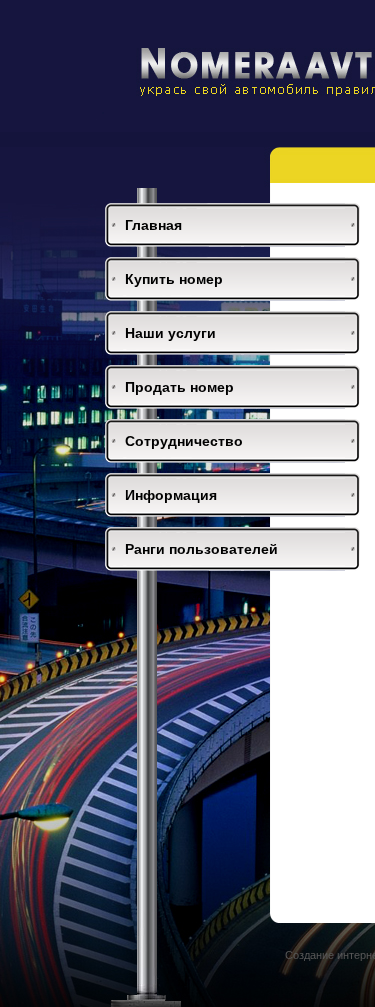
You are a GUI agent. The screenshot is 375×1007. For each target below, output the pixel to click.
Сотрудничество (184, 441)
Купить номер (174, 279)
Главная (153, 225)
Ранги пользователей (201, 549)
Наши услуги (170, 333)
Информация (171, 495)
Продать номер (179, 387)
